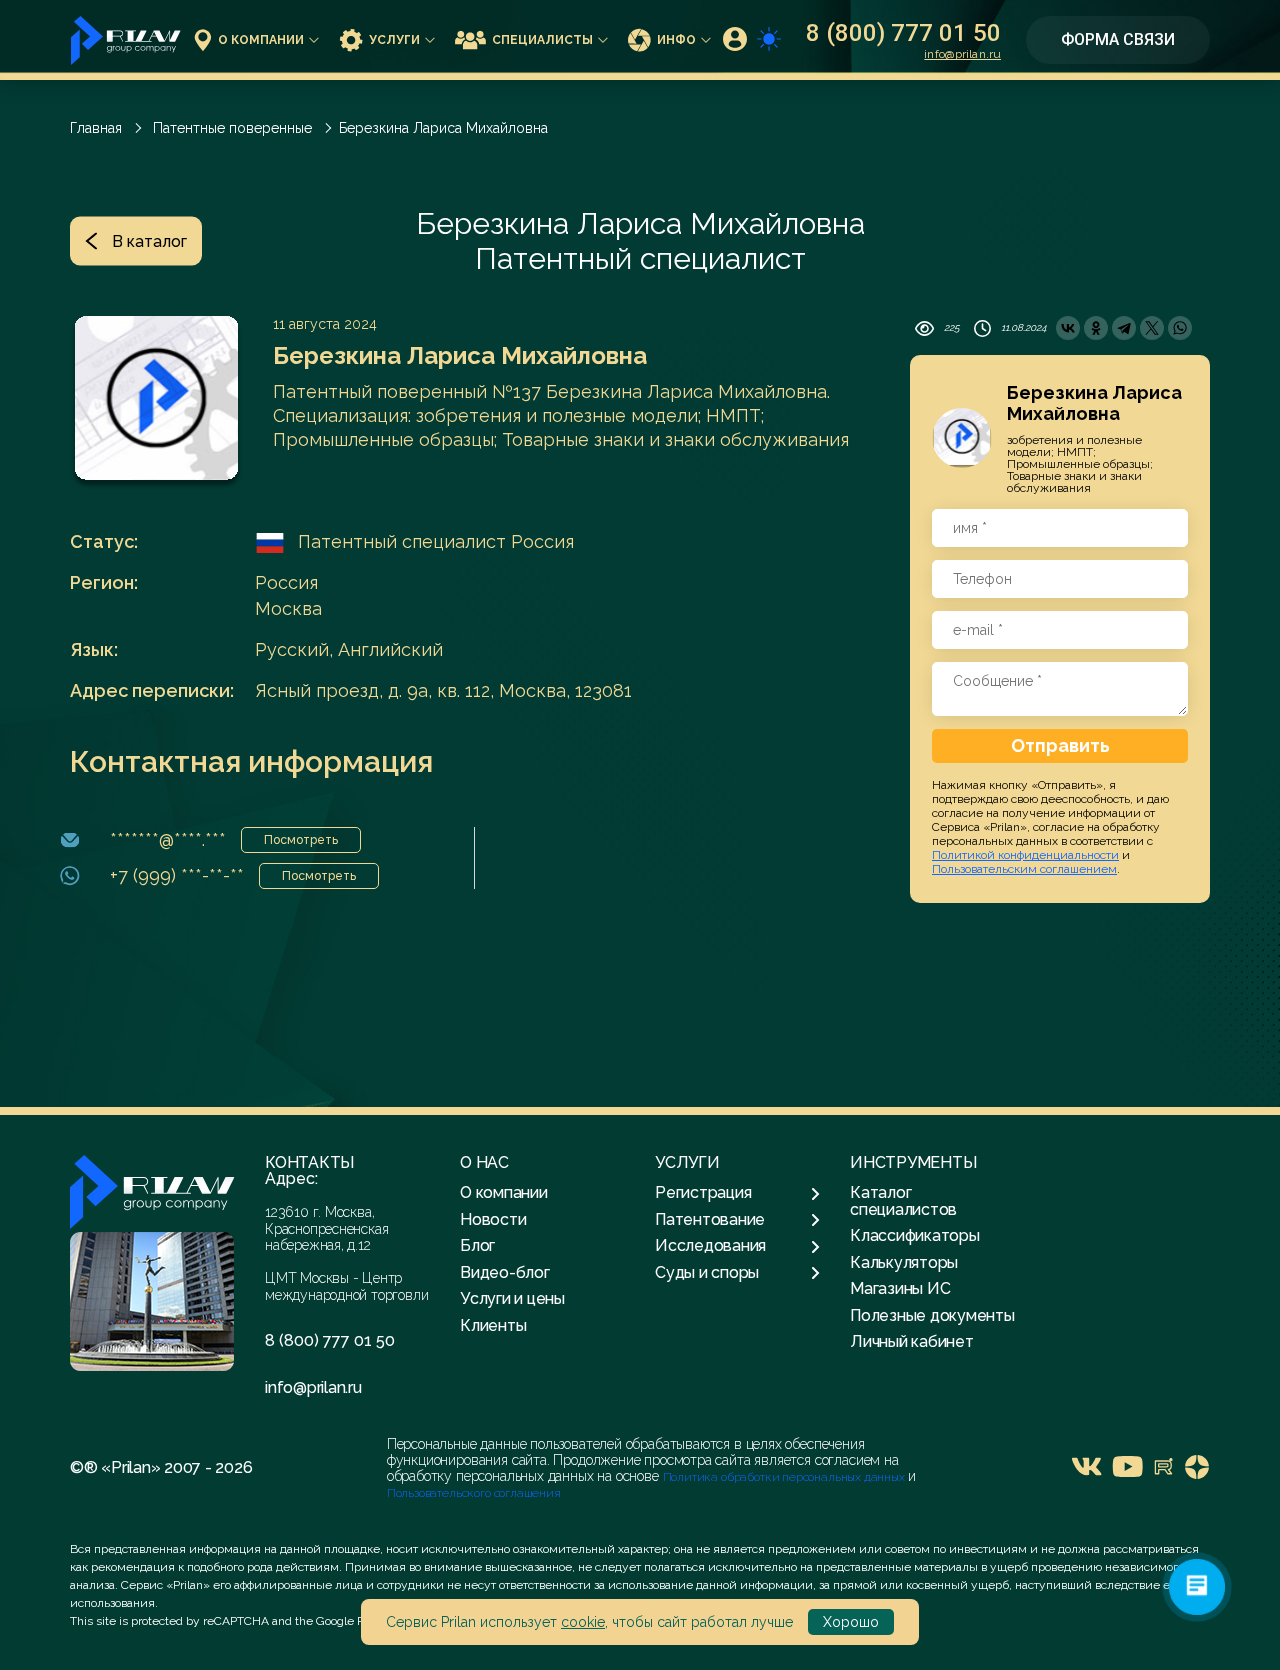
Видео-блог (505, 1272)
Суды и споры (707, 1273)
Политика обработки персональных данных (785, 1477)
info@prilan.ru (962, 54)
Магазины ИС (900, 1288)
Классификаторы (915, 1235)
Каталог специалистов (903, 1200)
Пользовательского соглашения (474, 1493)
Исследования (710, 1246)
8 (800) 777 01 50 (903, 33)
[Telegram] (1124, 328)
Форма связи (1118, 39)
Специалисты (542, 40)
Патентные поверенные (232, 128)
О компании (261, 40)
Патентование (710, 1220)
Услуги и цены (512, 1298)
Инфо (676, 40)
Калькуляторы (904, 1262)
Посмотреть (301, 840)
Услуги (394, 40)
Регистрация (703, 1193)
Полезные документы (932, 1315)
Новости (493, 1219)
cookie (583, 1622)
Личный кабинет (912, 1341)
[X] (1152, 328)
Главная (96, 128)
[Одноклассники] (1096, 328)
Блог (477, 1245)
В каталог (149, 241)
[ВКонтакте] (1068, 328)
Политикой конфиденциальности (1025, 855)
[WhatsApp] (1180, 328)
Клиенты (493, 1325)
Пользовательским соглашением (1024, 869)
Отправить (1060, 745)
